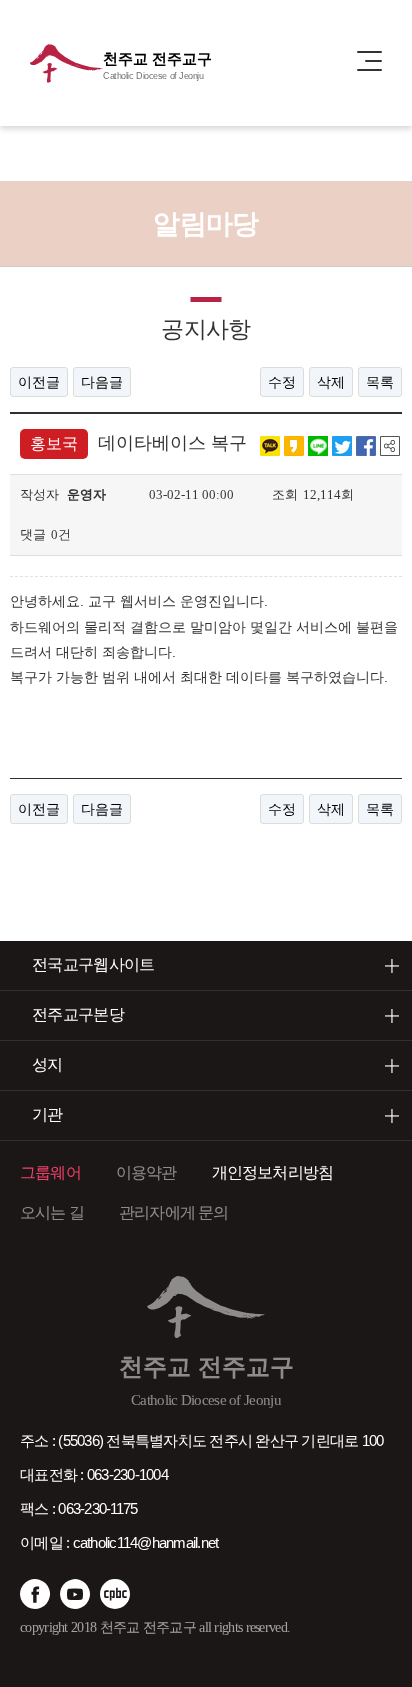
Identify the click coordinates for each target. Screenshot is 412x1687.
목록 (380, 382)
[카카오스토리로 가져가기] (294, 445)
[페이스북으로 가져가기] (366, 445)
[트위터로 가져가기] (342, 445)
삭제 (331, 382)
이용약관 (146, 1172)
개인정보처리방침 (273, 1172)
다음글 (102, 382)
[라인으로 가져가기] (318, 445)
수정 (282, 382)
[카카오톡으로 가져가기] (270, 445)
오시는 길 (52, 1212)
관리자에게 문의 (174, 1212)
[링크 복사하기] (390, 445)
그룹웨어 (50, 1172)
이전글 (39, 382)
